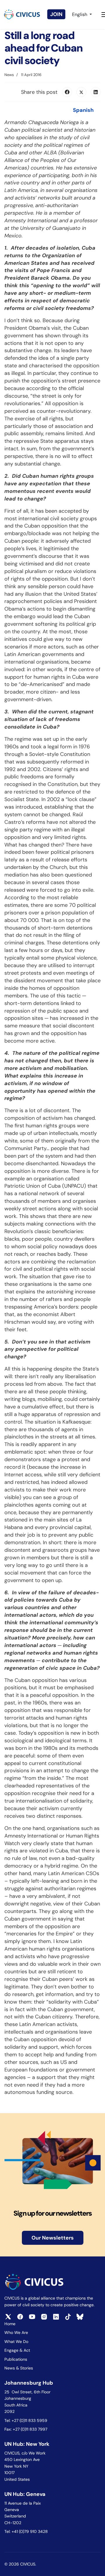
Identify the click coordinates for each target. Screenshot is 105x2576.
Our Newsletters (53, 2238)
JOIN (56, 14)
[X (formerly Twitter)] (81, 92)
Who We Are (16, 2332)
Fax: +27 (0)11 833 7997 (26, 2429)
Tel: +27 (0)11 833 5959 (26, 2420)
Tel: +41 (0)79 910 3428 (26, 2531)
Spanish (83, 110)
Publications (16, 2359)
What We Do (16, 2342)
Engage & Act (17, 2350)
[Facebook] (67, 92)
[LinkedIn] (96, 92)
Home (10, 2324)
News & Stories (19, 2368)
